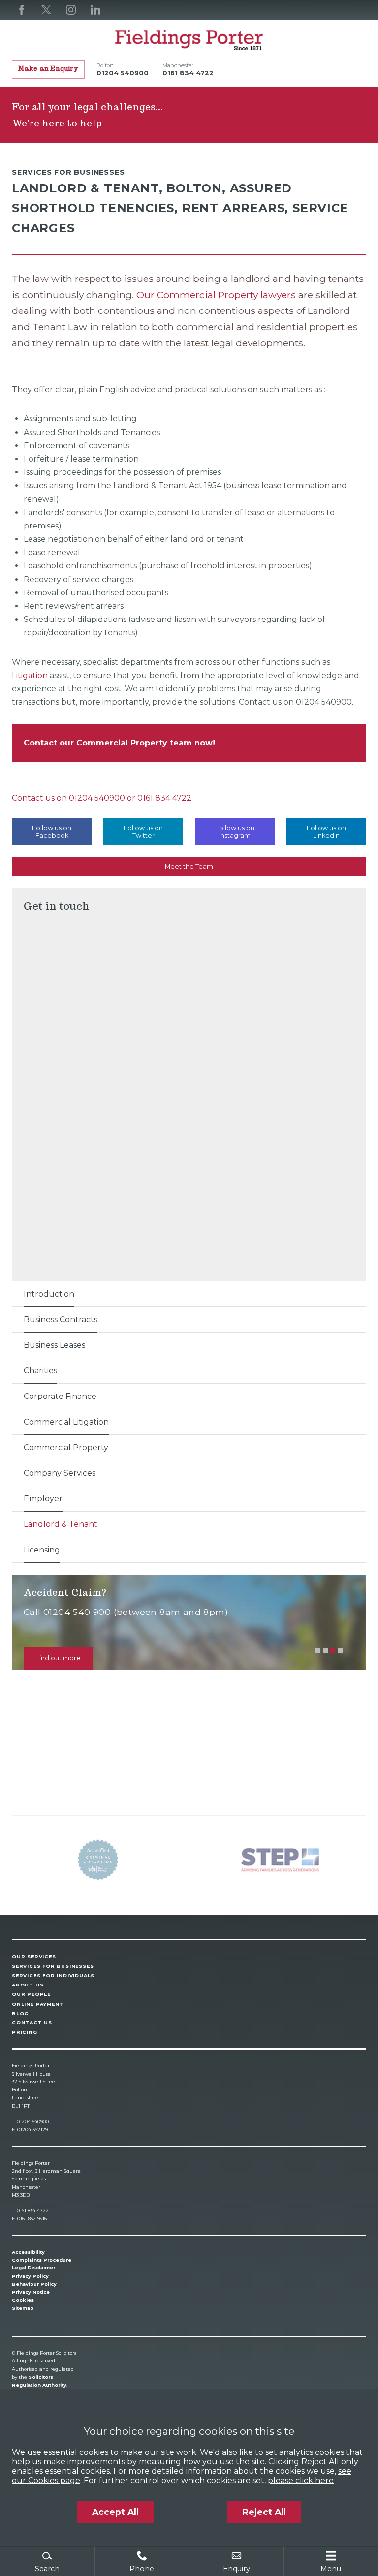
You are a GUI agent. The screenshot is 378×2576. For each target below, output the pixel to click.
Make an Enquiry (48, 69)
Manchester (178, 65)
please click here (301, 2480)
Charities (40, 1371)
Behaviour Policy (34, 2284)
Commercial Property (66, 1447)
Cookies (23, 2300)
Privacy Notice (31, 2292)
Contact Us (32, 2023)
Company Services (60, 1473)
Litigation (30, 675)
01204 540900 (97, 798)
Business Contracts (61, 1319)
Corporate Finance (60, 1396)
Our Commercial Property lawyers (217, 295)
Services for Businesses (53, 1966)
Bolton (105, 65)
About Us (28, 1985)
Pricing (25, 2032)
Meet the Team (189, 866)
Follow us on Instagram (235, 832)
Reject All (264, 2512)
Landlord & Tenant (61, 1524)
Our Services (34, 1957)
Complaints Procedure (42, 2260)
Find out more (58, 1658)
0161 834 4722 (164, 798)
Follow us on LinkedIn (326, 832)
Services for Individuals (53, 1975)
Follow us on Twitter (143, 832)
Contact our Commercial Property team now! (119, 743)
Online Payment (38, 2004)
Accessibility (28, 2252)
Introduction (49, 1294)
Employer (43, 1499)
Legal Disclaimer (33, 2268)
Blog (20, 2013)
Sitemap (23, 2308)
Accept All (115, 2512)
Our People (31, 1994)
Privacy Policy (30, 2276)
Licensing (42, 1550)
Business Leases (54, 1345)
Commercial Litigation (66, 1422)
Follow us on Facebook (52, 832)
